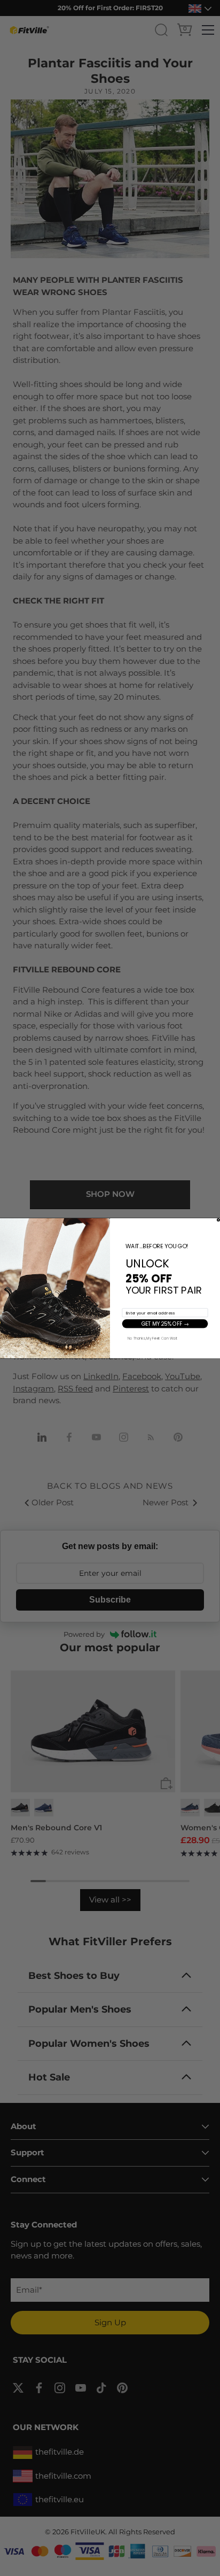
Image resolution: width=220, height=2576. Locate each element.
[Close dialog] (218, 1219)
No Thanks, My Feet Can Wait (153, 1338)
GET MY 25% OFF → (165, 1324)
